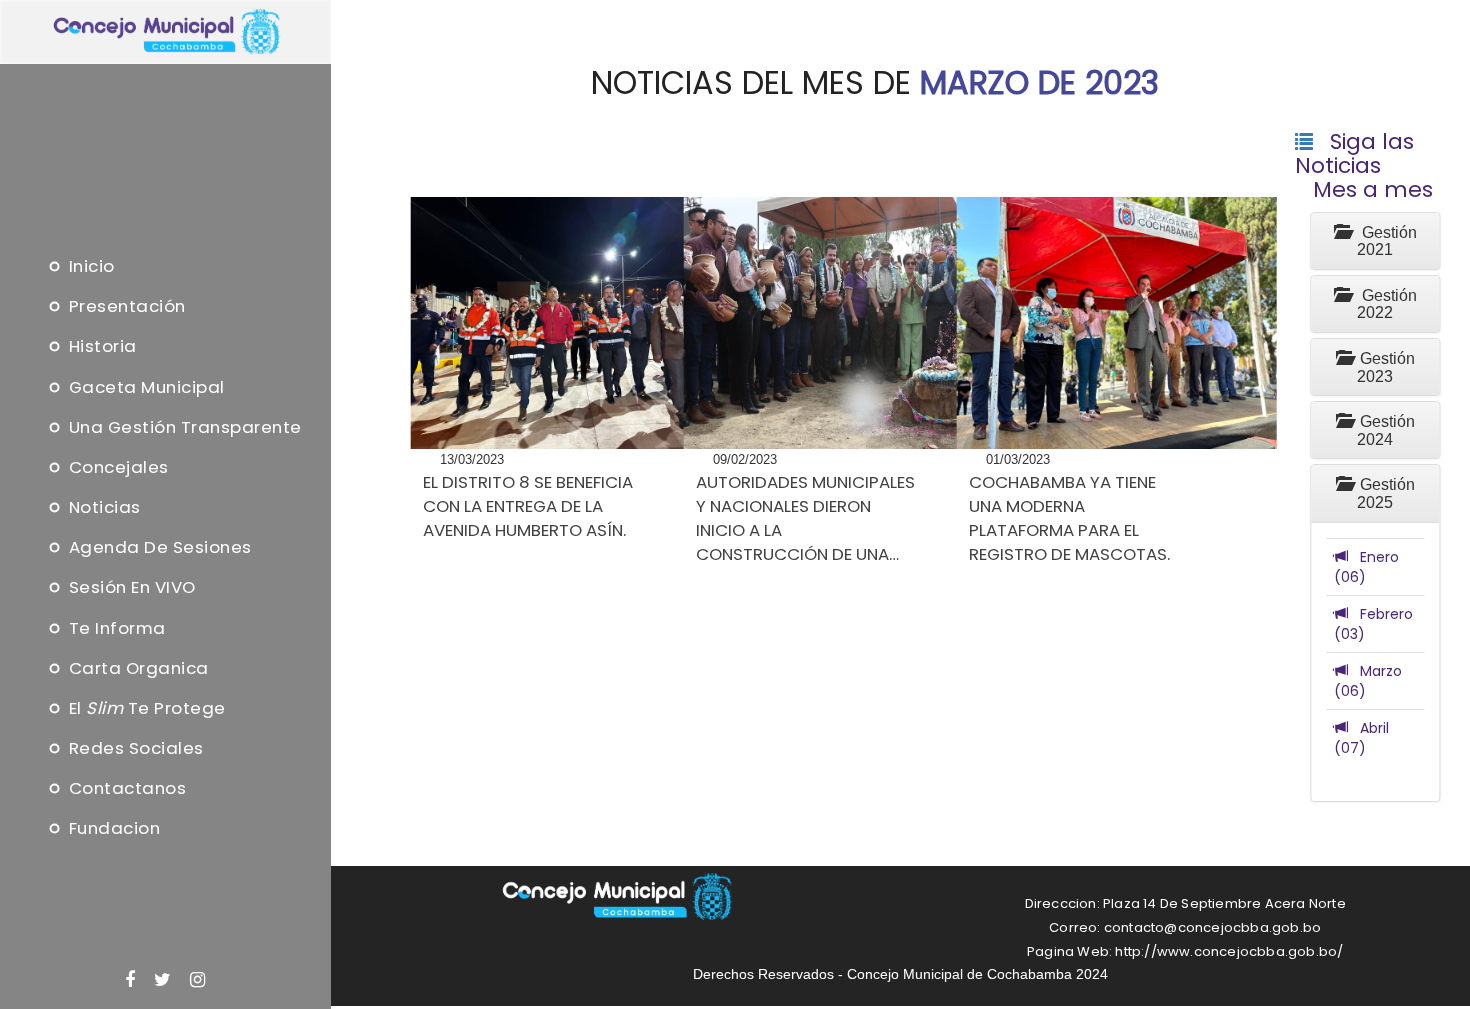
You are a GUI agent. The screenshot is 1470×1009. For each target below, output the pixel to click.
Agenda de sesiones (158, 548)
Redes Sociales (134, 749)
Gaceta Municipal (144, 387)
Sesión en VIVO (130, 588)
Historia (100, 347)
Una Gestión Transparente (182, 427)
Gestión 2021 (1383, 241)
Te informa (115, 628)
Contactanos (125, 789)
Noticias (102, 507)
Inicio (89, 266)
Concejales (116, 467)
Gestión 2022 (1383, 304)
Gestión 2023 (1383, 367)
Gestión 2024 (1383, 430)
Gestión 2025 (1383, 493)
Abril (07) (1361, 738)
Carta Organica (136, 668)
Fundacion (112, 829)
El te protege (145, 708)
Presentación (125, 307)
